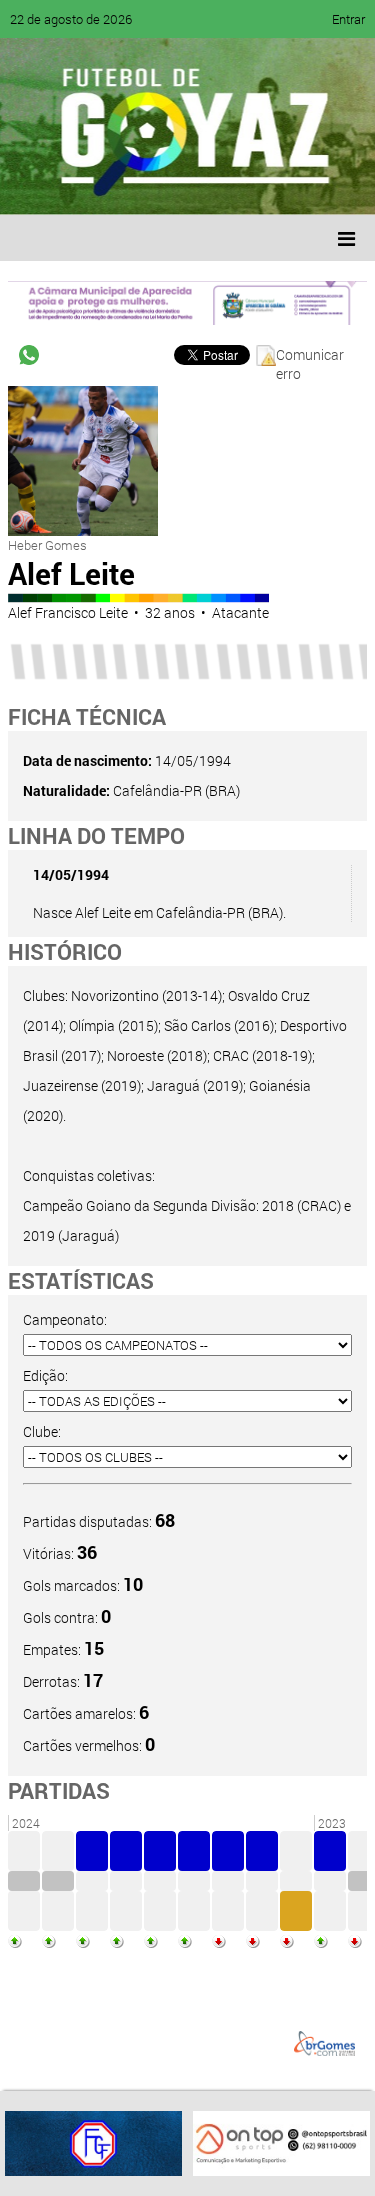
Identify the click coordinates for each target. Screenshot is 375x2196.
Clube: (42, 1431)
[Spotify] (192, 185)
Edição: (45, 1375)
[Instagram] (268, 185)
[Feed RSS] (230, 185)
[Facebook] (78, 185)
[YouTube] (154, 185)
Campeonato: (65, 1319)
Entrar (348, 19)
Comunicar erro (310, 355)
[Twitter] (116, 185)
